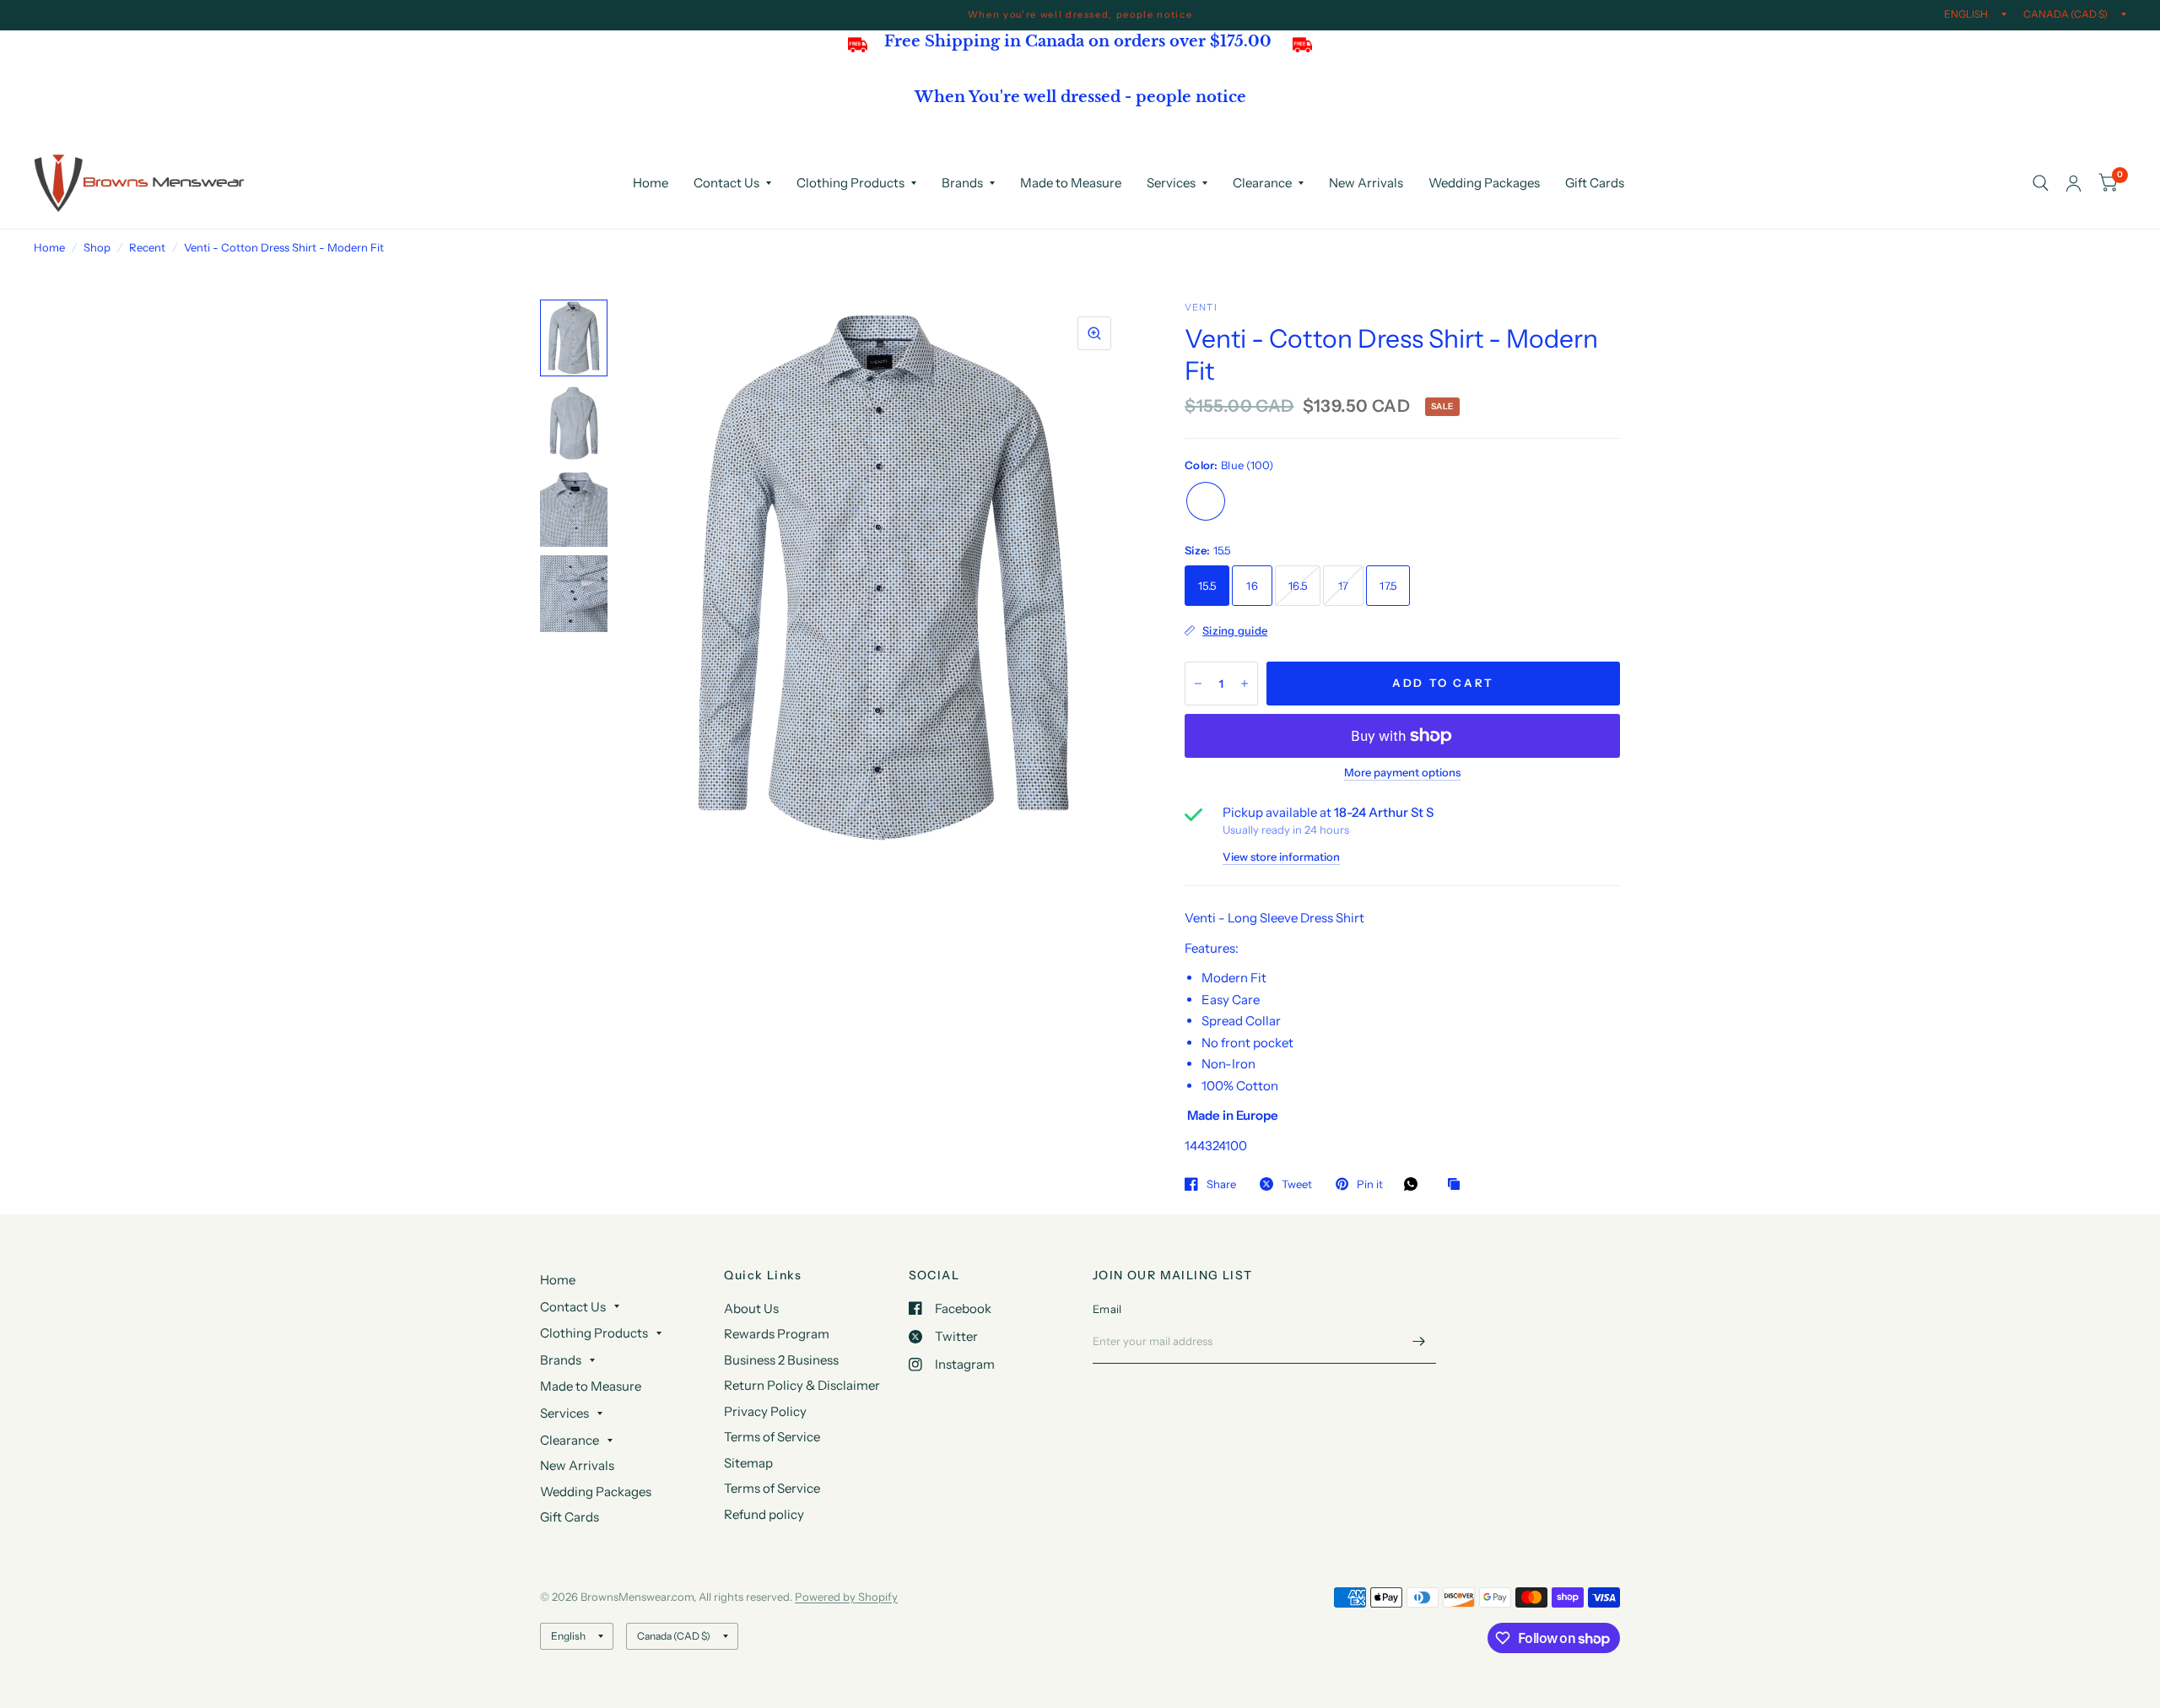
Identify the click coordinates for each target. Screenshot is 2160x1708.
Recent (147, 247)
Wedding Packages (1484, 183)
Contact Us (726, 183)
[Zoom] (1094, 333)
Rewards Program (777, 1334)
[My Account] (2074, 183)
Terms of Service (772, 1437)
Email (1107, 1309)
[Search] (2041, 183)
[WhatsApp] (1415, 1184)
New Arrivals (1366, 183)
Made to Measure (1071, 183)
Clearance (1262, 183)
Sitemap (748, 1463)
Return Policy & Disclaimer (802, 1385)
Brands (962, 183)
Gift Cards (1595, 183)
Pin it (1370, 1184)
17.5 (1388, 586)
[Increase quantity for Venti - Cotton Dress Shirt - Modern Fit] (1245, 684)
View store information (1281, 857)
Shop (97, 247)
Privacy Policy (765, 1411)
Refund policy (764, 1514)
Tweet (1297, 1184)
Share (1221, 1184)
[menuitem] (651, 183)
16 (1252, 586)
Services (1171, 183)
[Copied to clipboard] (1458, 1185)
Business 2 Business (781, 1360)
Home (651, 183)
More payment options (1402, 772)
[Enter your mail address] (1419, 1342)
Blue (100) (1206, 501)
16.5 (1298, 586)
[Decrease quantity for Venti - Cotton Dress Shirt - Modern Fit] (1198, 684)
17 (1344, 586)
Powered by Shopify (846, 1597)
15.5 (1207, 586)
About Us (751, 1308)
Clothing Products (850, 183)
